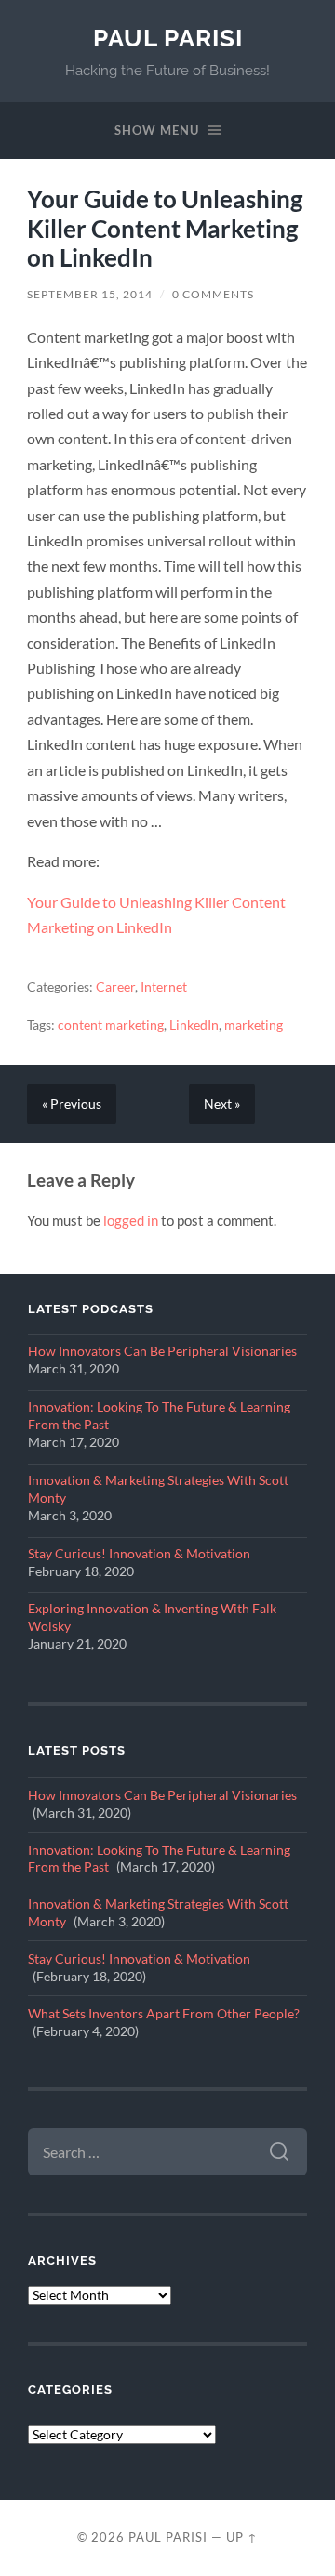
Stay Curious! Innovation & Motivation (139, 1554)
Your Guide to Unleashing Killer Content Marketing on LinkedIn (165, 228)
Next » (222, 1104)
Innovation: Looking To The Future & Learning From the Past (159, 1416)
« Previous (72, 1104)
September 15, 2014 (90, 294)
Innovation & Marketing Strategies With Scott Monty (158, 1489)
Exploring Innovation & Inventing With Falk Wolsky (152, 1617)
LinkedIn (194, 1025)
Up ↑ (242, 2537)
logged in (131, 1220)
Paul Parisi (168, 38)
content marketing (111, 1025)
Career (115, 987)
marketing (254, 1025)
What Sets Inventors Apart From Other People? (164, 2014)
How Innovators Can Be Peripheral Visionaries (162, 1351)
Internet (164, 987)
